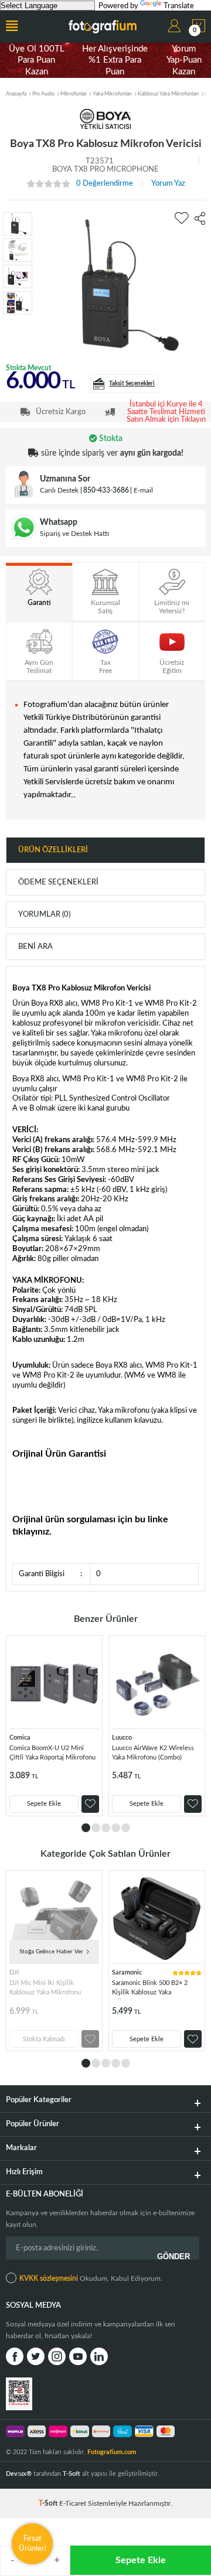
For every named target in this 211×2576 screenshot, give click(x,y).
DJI (14, 1972)
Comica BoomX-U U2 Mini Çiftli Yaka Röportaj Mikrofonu (52, 1753)
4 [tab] (116, 1828)
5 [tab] (126, 1828)
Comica (20, 1738)
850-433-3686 (106, 490)
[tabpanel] (54, 1726)
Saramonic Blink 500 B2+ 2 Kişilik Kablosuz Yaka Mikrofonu (150, 1989)
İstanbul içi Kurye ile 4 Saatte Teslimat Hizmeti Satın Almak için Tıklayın (166, 412)
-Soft (49, 2503)
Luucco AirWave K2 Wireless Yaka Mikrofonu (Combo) (153, 1753)
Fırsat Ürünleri (33, 2543)
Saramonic (127, 1972)
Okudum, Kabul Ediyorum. (91, 2278)
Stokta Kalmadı (44, 2039)
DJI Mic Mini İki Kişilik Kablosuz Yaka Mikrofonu (45, 1988)
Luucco (122, 1738)
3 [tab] (106, 1828)
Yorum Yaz (168, 184)
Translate (179, 6)
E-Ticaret (73, 2503)
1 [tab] (86, 1828)
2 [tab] (96, 1828)
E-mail (143, 490)
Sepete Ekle (141, 2560)
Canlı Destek (59, 490)
